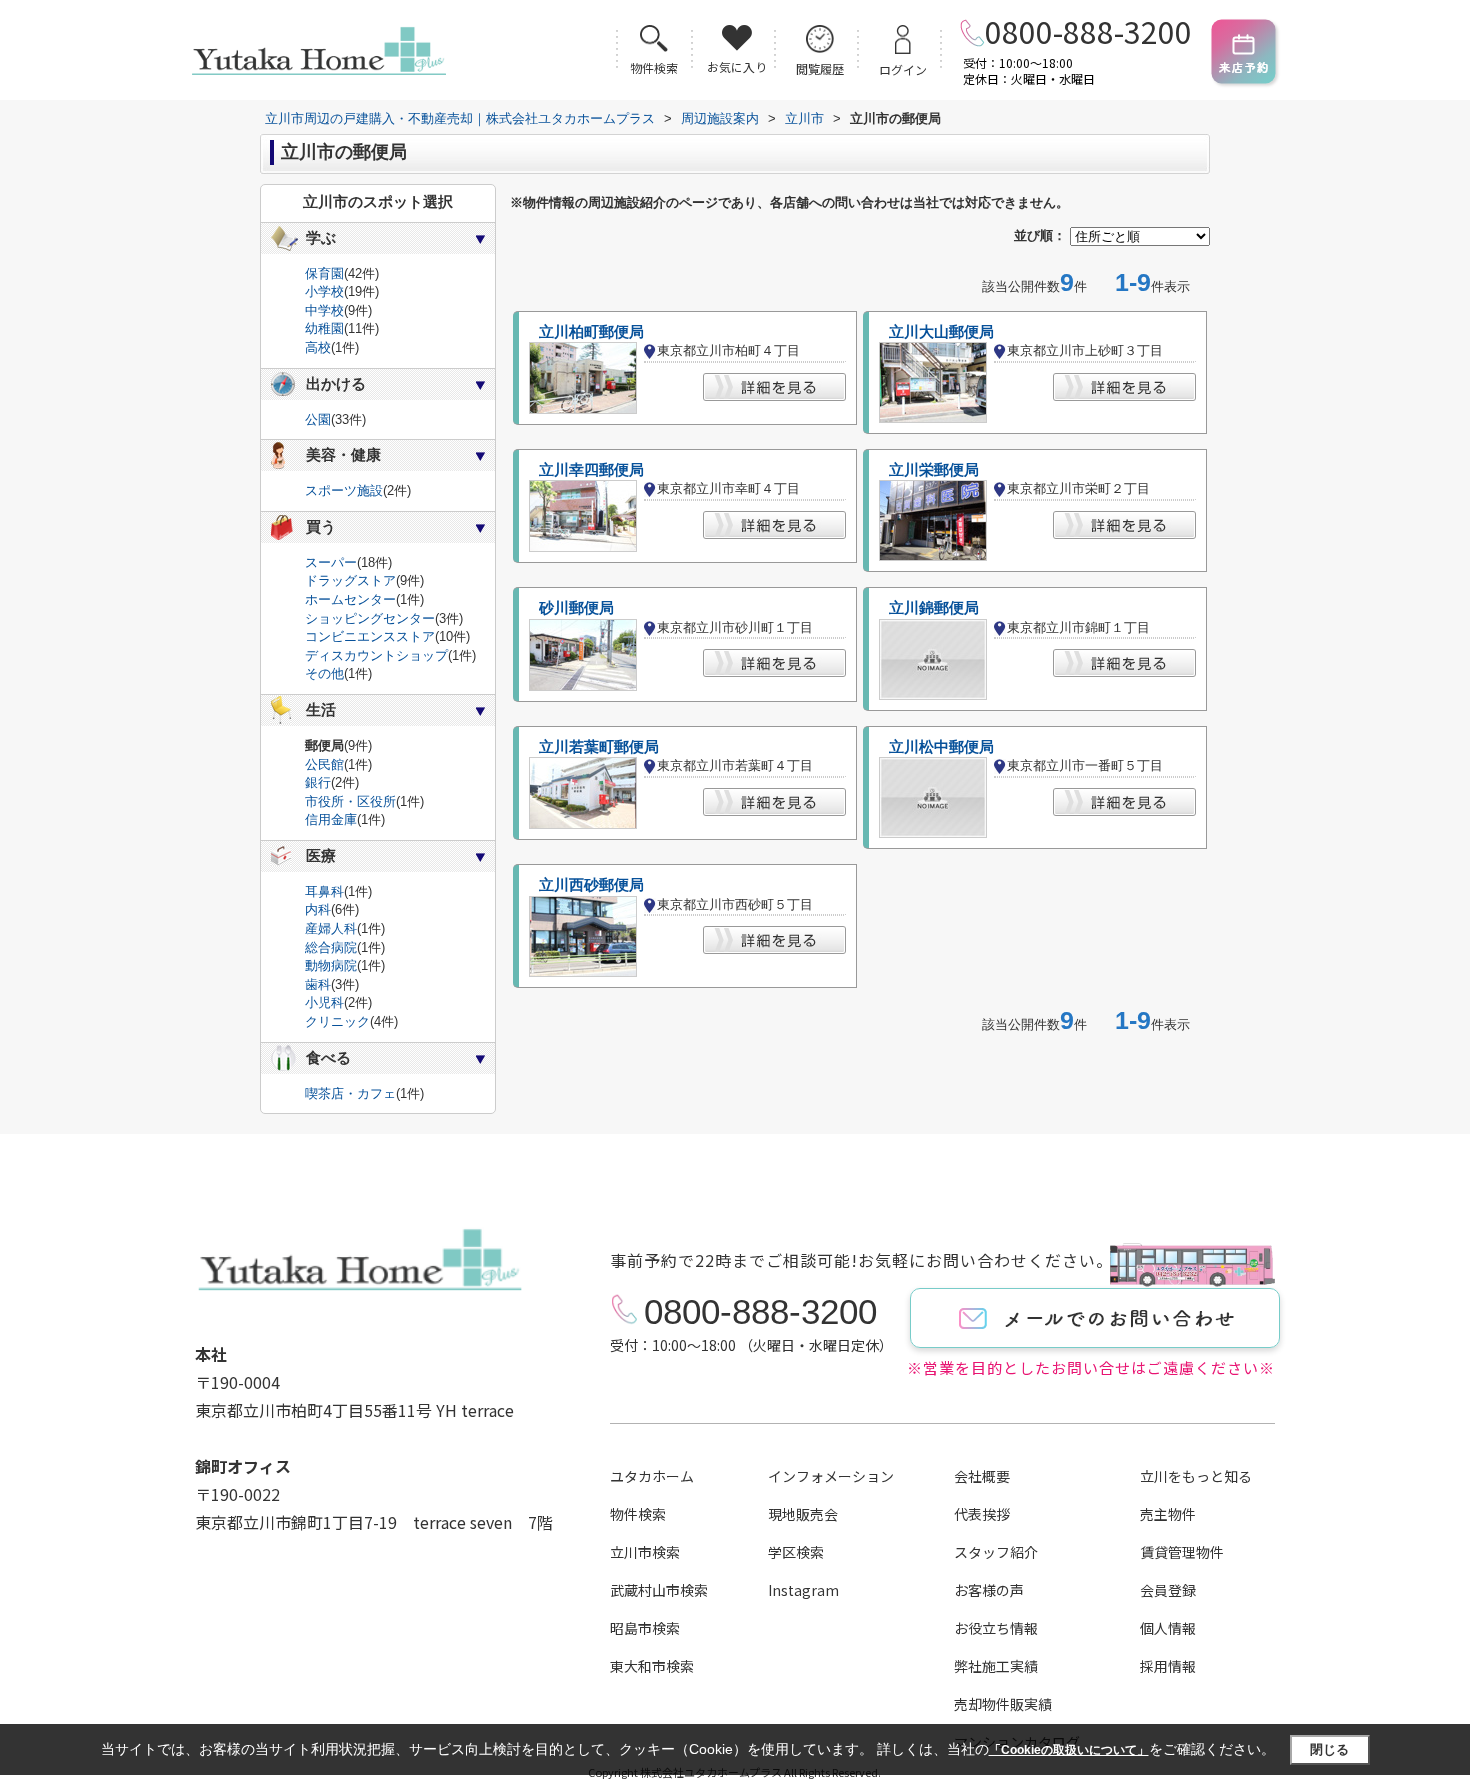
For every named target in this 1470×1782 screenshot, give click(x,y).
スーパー (331, 562)
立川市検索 (645, 1552)
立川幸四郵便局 (591, 470)
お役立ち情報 (996, 1628)
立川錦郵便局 (934, 608)
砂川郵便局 (576, 608)
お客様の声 (989, 1590)
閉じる (1329, 1749)
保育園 (324, 273)
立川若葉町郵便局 (599, 747)
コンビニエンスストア (370, 636)
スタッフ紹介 (996, 1552)
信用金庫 (331, 819)
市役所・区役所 (350, 801)
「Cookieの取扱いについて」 (1069, 1750)
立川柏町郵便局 (591, 332)
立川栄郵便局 (934, 470)
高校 (318, 347)
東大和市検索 (652, 1666)
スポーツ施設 (344, 490)
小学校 (324, 291)
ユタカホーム (652, 1476)
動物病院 (331, 965)
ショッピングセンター (370, 618)
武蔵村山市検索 (659, 1590)
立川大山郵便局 (941, 332)
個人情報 (1168, 1628)
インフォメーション (831, 1476)
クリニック (337, 1021)
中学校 (324, 310)
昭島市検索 (645, 1628)
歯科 (318, 984)
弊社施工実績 (996, 1666)
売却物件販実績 (1003, 1704)
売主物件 (1168, 1514)
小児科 (324, 1002)
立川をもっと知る (1196, 1476)
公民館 (324, 764)
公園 (318, 419)
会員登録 (1168, 1590)
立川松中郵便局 (941, 747)
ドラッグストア (350, 580)
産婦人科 (331, 928)
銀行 (318, 782)
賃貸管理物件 (1182, 1552)
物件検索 (638, 1514)
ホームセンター (350, 599)
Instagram (803, 1590)
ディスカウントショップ (376, 655)
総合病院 (331, 947)
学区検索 (796, 1552)
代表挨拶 (982, 1514)
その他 (324, 673)
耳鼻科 (324, 891)
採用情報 (1168, 1666)
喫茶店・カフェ (350, 1093)
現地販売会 (803, 1514)
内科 (318, 909)
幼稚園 (324, 328)
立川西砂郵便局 (591, 885)
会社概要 (982, 1476)
